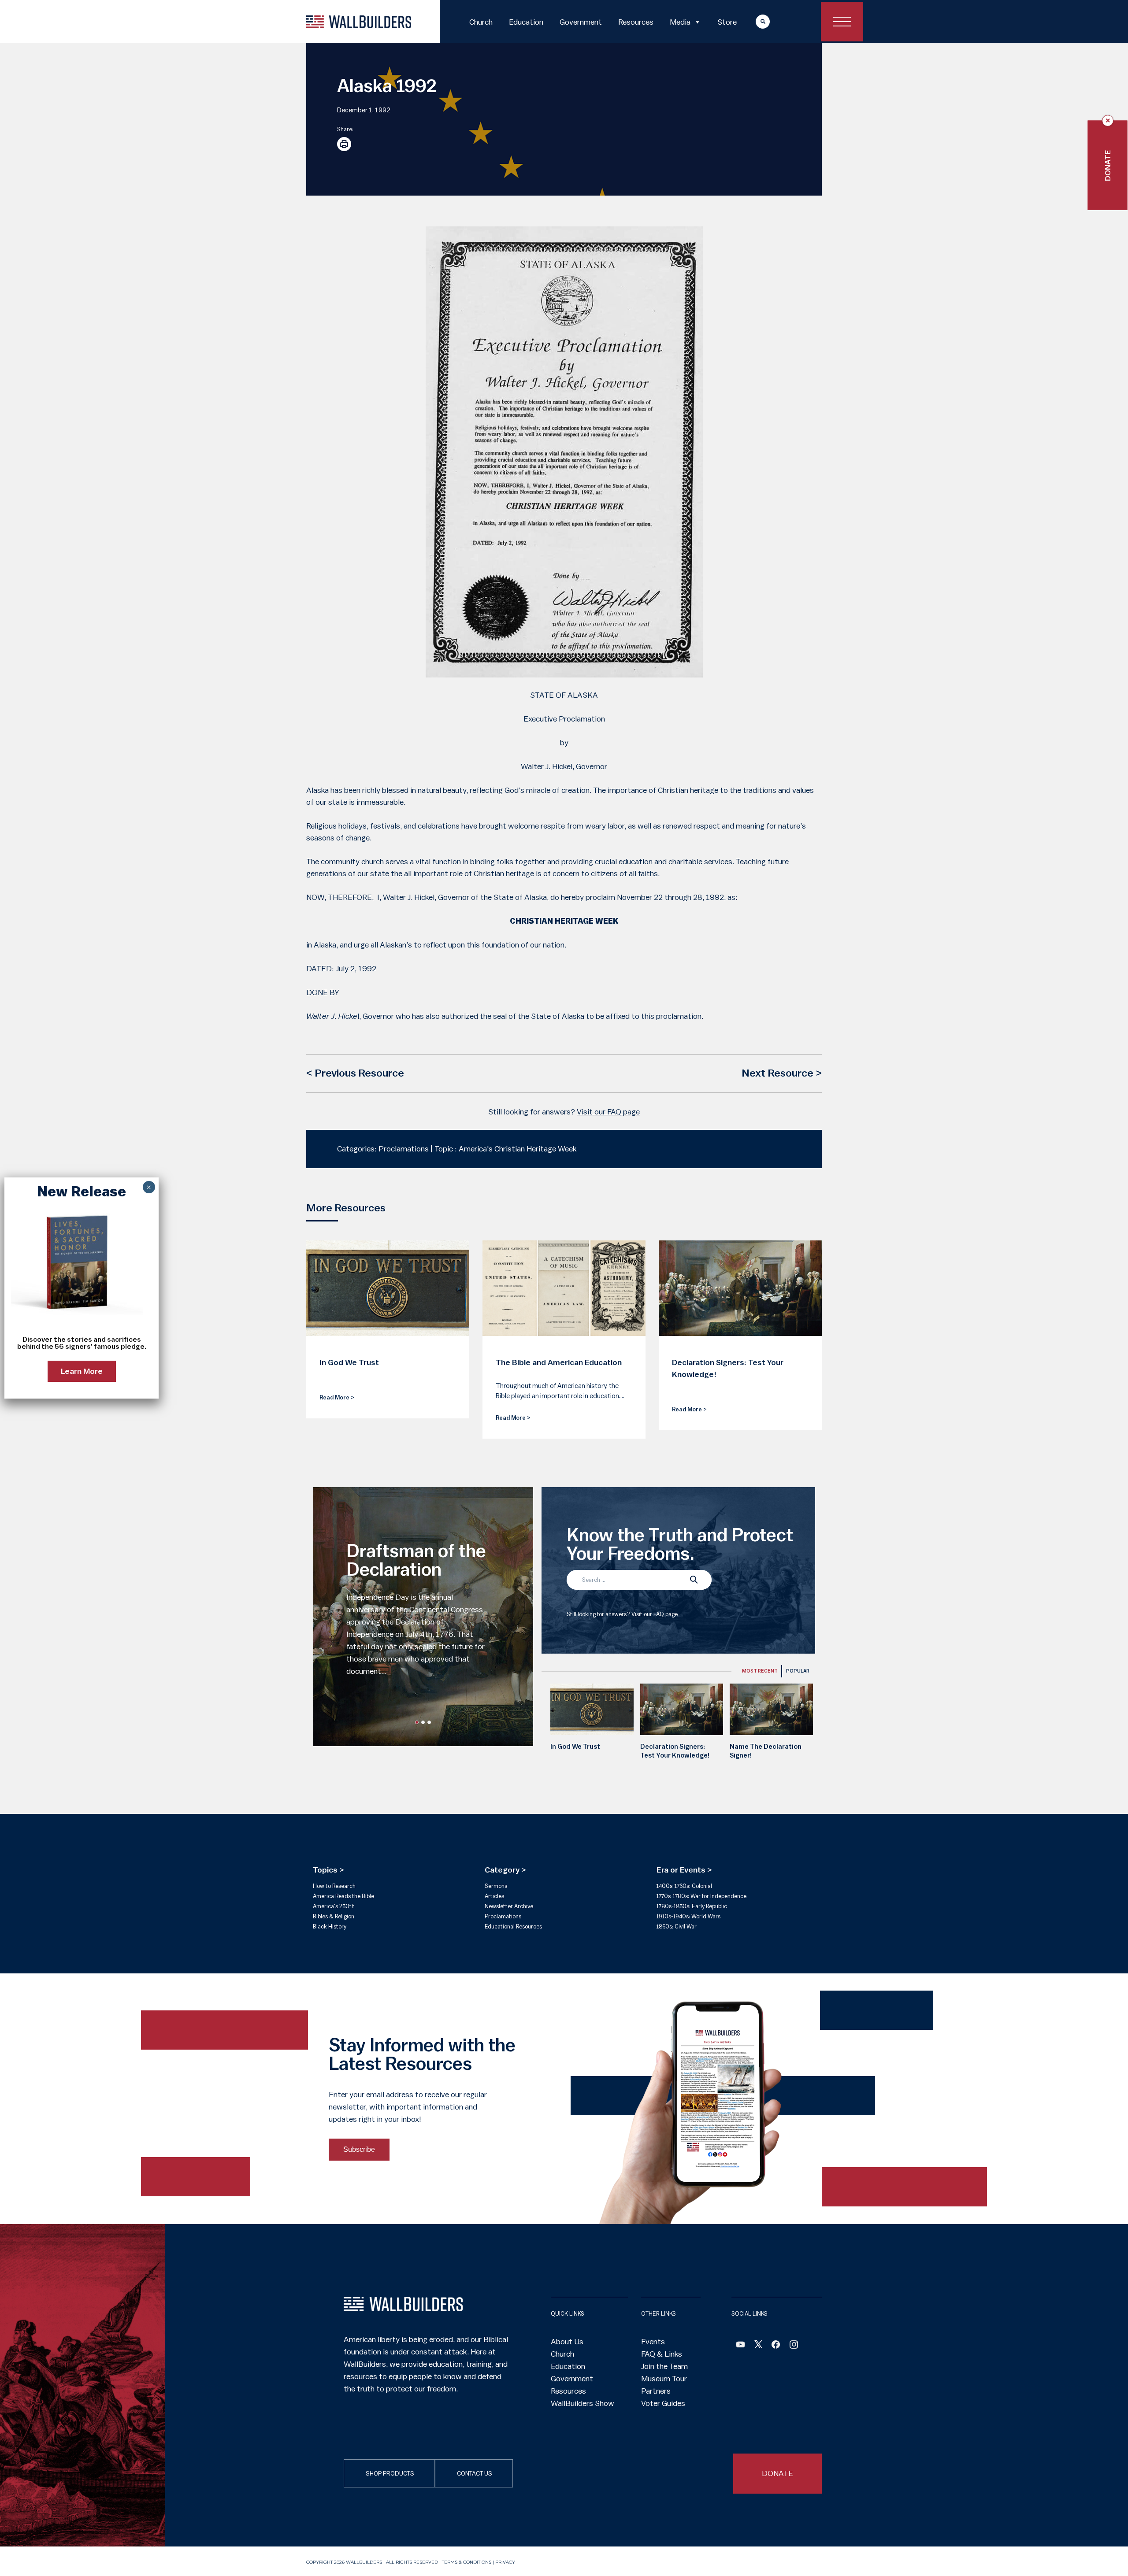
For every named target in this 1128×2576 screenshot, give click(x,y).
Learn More (82, 1371)
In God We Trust (575, 1747)
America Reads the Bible (343, 1896)
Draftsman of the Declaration (416, 1561)
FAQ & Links (662, 2354)
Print (344, 144)
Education (526, 22)
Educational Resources (513, 1926)
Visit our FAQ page (608, 1112)
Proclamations (503, 1916)
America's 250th (334, 1906)
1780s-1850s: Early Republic (692, 1906)
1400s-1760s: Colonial (684, 1886)
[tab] (760, 1671)
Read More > (337, 1397)
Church (481, 22)
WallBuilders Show (583, 2403)
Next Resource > (782, 1073)
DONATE (777, 2473)
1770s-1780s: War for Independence (701, 1896)
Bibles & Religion (334, 1916)
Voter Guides (663, 2403)
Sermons (496, 1886)
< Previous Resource (355, 1073)
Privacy (505, 2562)
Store (727, 22)
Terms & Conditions (467, 2562)
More (754, 21)
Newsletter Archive (509, 1906)
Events (653, 2342)
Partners (656, 2391)
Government (581, 22)
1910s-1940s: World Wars (688, 1916)
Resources (636, 22)
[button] (417, 1722)
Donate (1108, 165)
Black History (330, 1926)
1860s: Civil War (677, 1926)
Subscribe (359, 2149)
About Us (567, 2342)
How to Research (334, 1886)
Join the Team (664, 2366)
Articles (494, 1896)
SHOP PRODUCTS (390, 2474)
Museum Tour (664, 2379)
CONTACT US (475, 2474)
